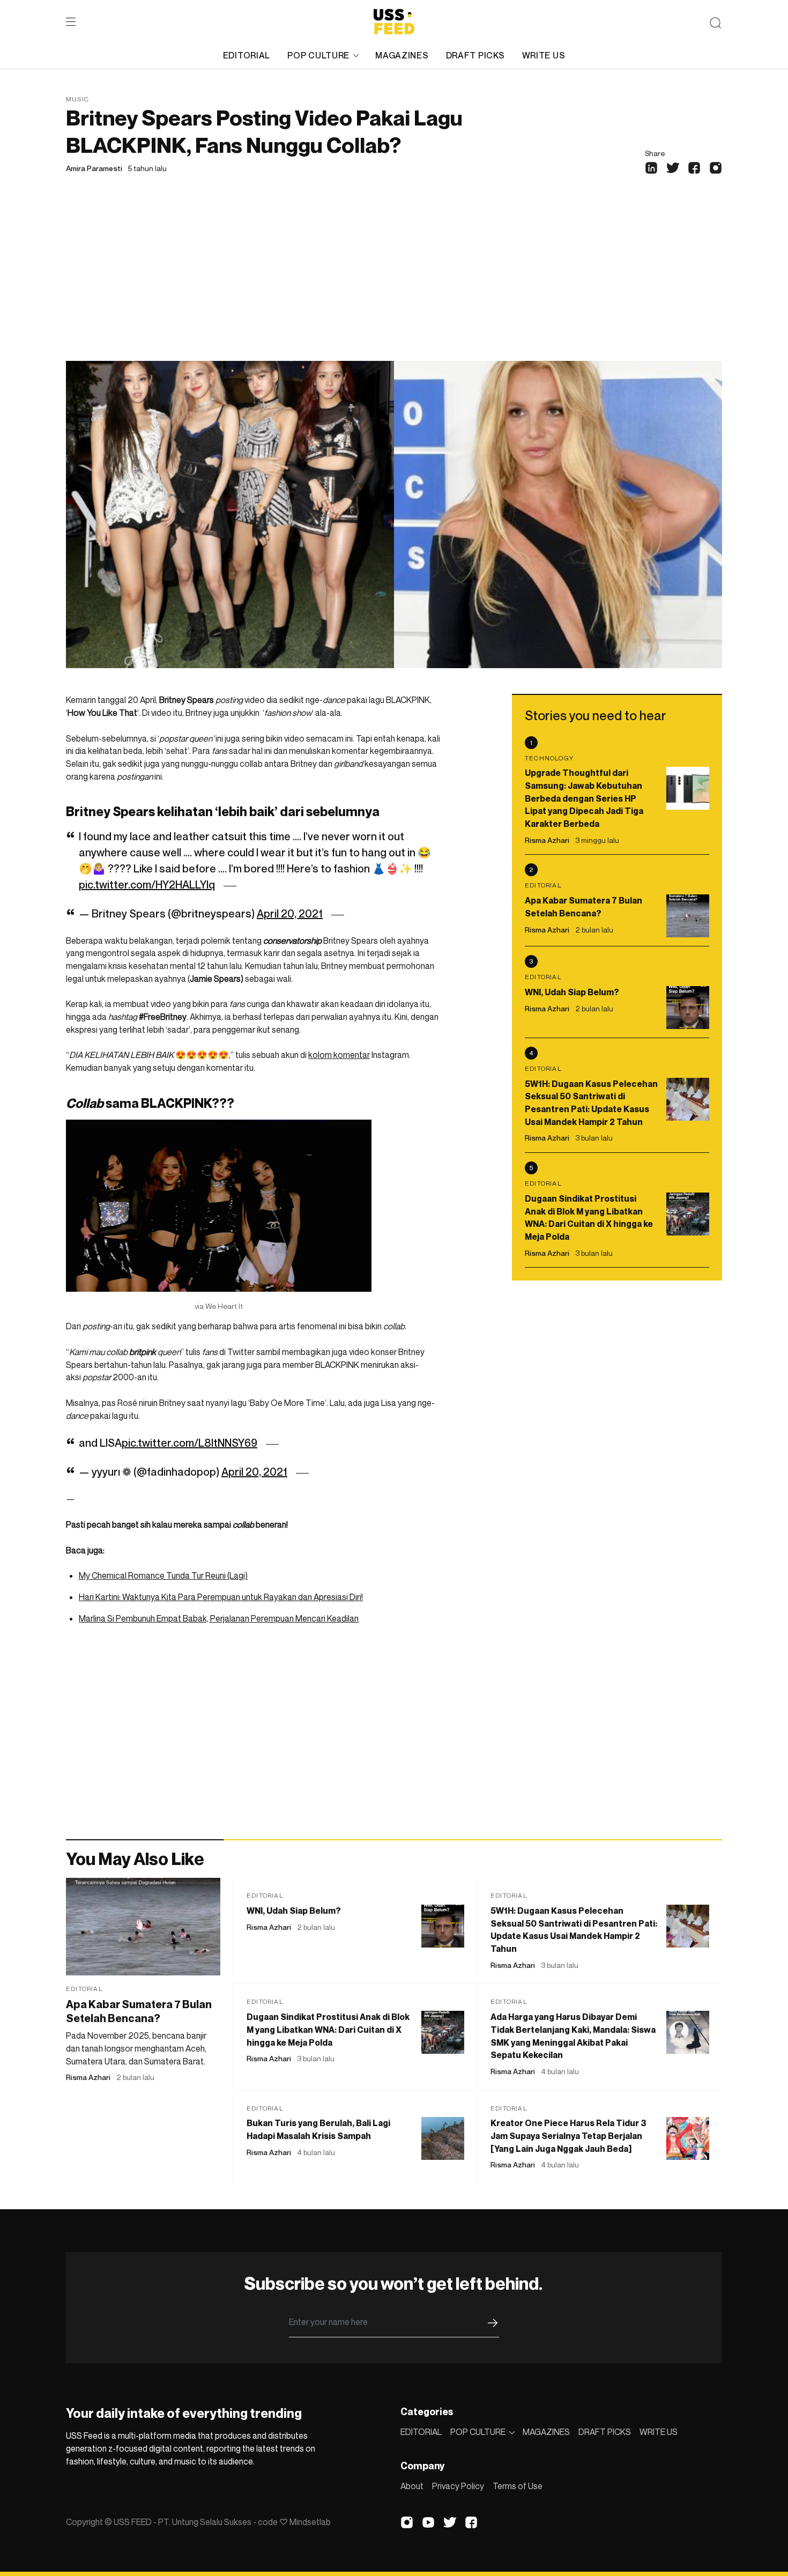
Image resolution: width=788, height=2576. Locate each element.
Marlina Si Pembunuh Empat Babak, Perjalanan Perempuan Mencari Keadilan (219, 1618)
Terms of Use (518, 2486)
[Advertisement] (394, 280)
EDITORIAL (247, 55)
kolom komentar (339, 1055)
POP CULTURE (318, 55)
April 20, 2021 (290, 914)
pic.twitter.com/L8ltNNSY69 (189, 1443)
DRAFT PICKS (475, 55)
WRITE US (544, 55)
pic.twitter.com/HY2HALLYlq (147, 885)
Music (77, 99)
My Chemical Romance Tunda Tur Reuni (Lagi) (163, 1575)
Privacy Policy (458, 2486)
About (412, 2486)
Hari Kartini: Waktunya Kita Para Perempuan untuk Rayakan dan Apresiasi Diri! (221, 1597)
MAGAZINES (402, 55)
